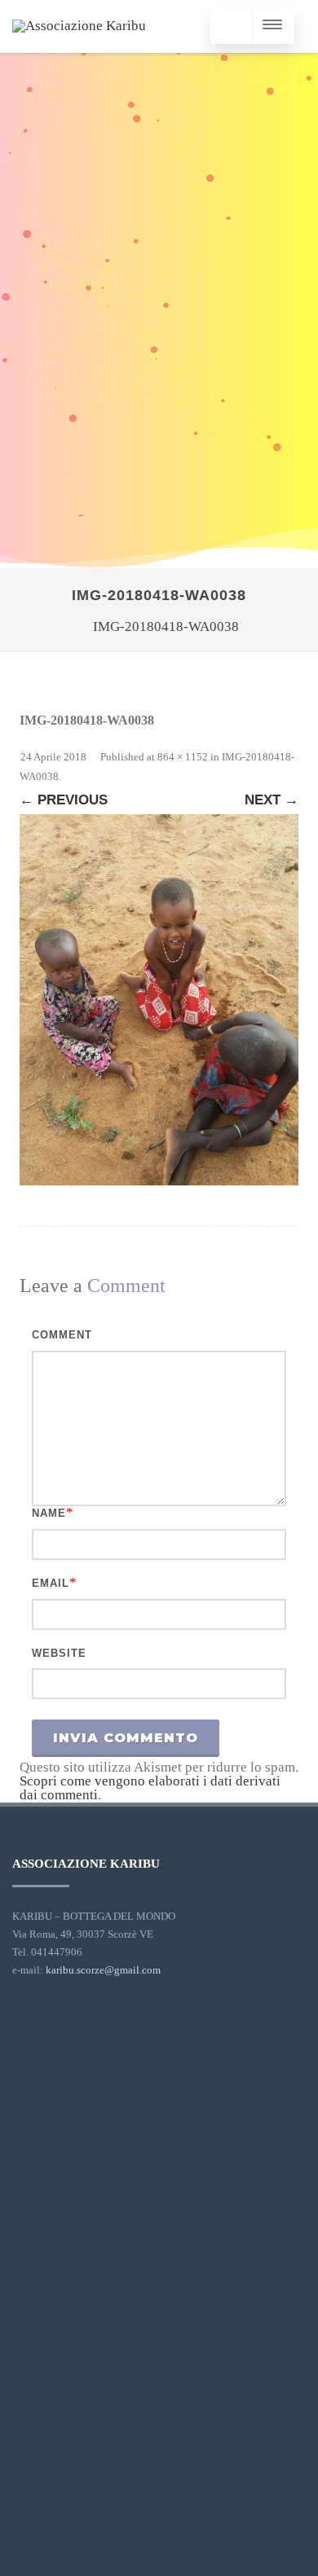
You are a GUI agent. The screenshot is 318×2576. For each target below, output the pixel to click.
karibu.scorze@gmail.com (103, 1970)
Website (59, 1653)
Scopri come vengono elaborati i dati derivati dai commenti (150, 1788)
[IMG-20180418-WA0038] (159, 1000)
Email (51, 1583)
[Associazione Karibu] (79, 26)
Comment (62, 1335)
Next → (272, 800)
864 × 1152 (183, 757)
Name (49, 1513)
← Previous (64, 800)
